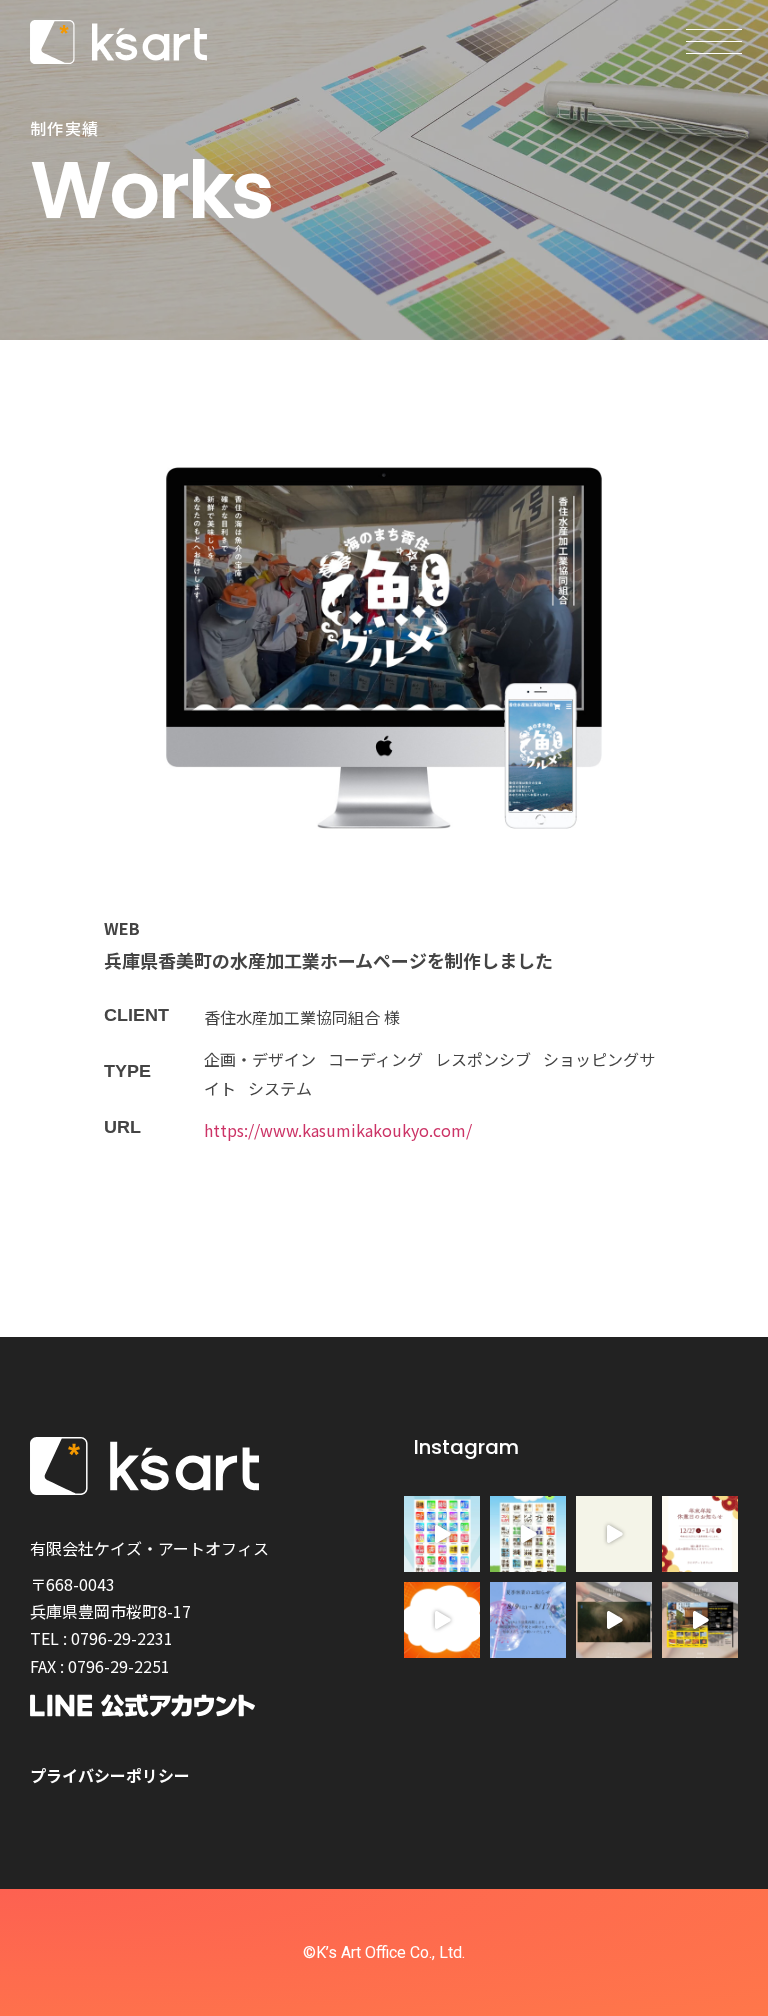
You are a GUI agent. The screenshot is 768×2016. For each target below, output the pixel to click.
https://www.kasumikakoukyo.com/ (338, 1130)
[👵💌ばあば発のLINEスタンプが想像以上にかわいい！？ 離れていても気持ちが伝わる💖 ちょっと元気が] (442, 1620)
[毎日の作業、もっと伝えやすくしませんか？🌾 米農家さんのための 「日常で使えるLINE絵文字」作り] (528, 1534)
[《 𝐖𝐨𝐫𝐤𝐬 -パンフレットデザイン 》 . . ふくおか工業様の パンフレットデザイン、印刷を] (700, 1620)
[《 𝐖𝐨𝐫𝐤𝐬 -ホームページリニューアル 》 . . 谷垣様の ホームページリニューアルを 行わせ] (614, 1620)
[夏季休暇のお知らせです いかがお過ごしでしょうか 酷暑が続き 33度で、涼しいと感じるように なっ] (528, 1620)
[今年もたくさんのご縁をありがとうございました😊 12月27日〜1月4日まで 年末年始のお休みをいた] (700, 1534)
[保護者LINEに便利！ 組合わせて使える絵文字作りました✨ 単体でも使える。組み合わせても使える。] (442, 1534)
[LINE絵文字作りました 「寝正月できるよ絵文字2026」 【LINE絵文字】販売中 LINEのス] (614, 1534)
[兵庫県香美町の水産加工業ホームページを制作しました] (384, 652)
